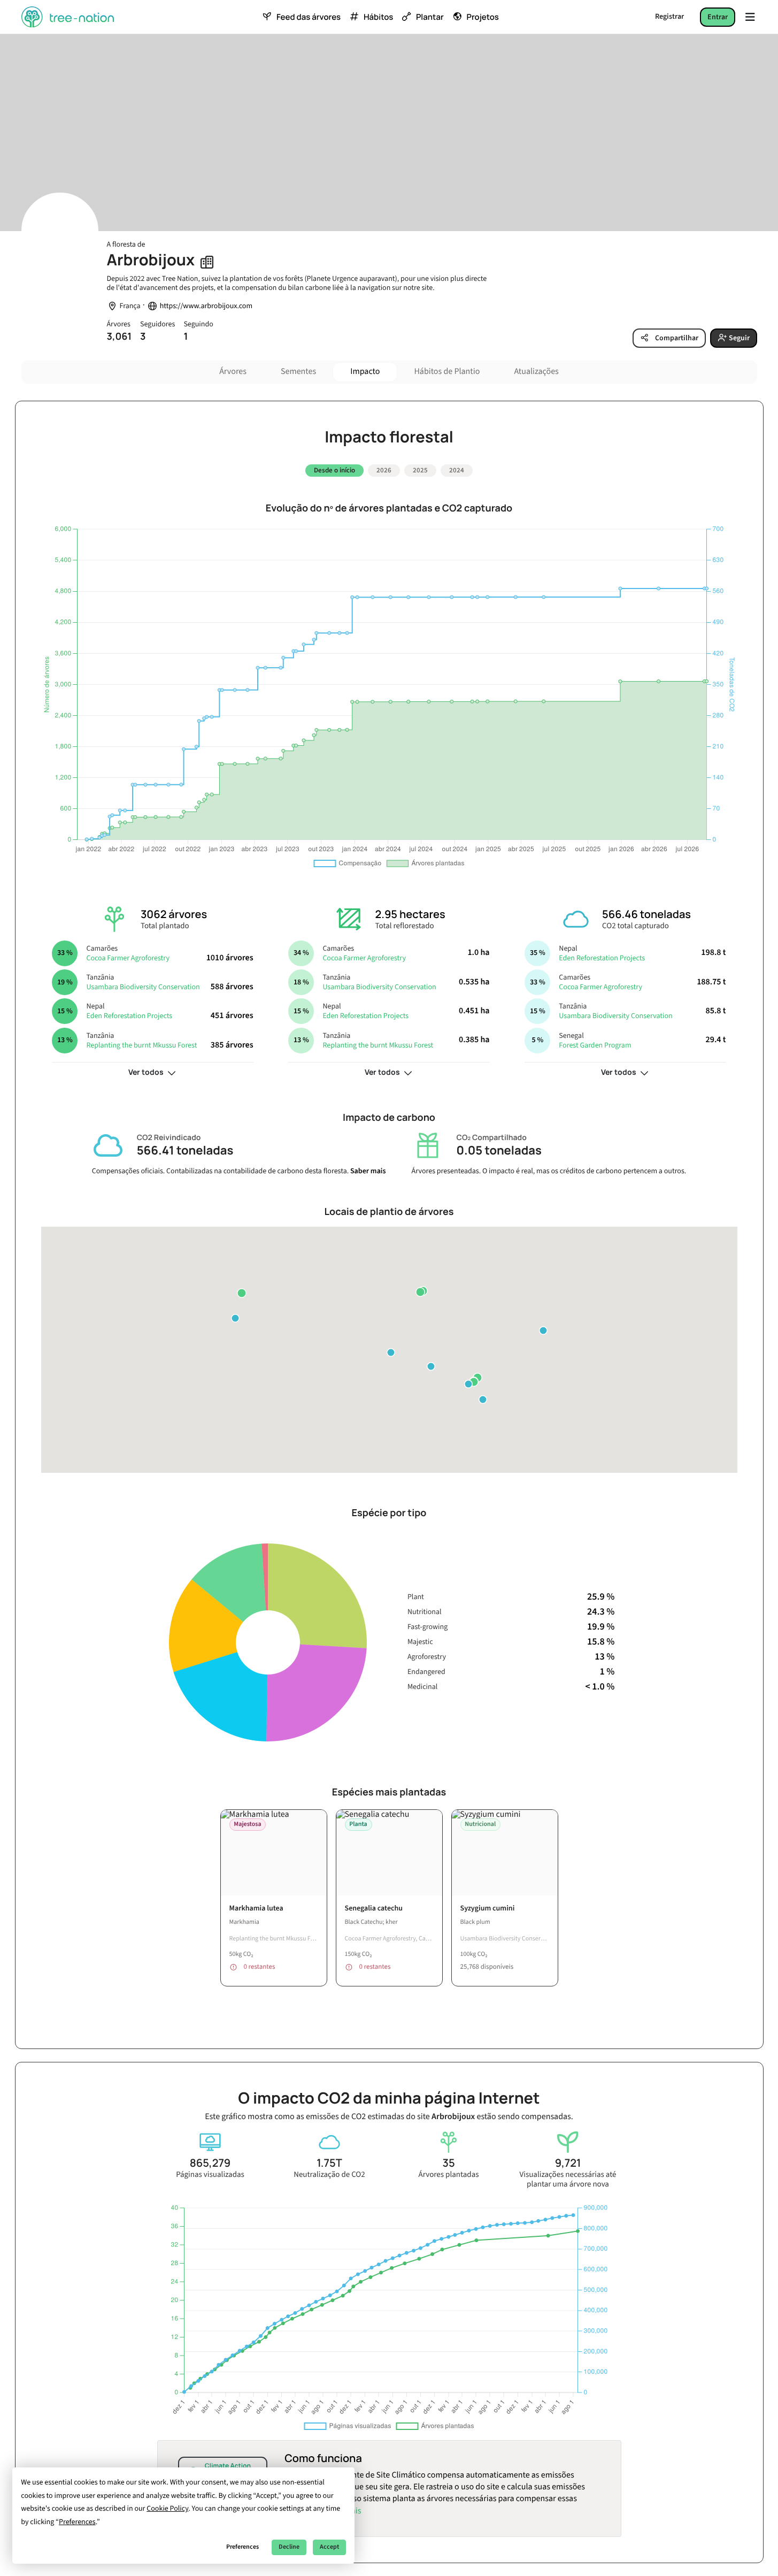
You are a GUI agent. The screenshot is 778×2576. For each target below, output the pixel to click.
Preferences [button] (77, 2522)
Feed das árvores (309, 17)
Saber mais (368, 1171)
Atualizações (536, 372)
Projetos (483, 17)
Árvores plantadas (449, 2175)
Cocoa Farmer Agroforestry (128, 958)
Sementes (298, 372)
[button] (235, 1318)
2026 (384, 470)
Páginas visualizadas (210, 2175)
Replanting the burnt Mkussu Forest (141, 1045)
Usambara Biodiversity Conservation (143, 987)
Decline (289, 2547)
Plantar (430, 17)
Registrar (669, 17)
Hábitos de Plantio (447, 372)
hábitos (378, 17)
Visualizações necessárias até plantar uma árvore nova (568, 2180)
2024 (457, 470)
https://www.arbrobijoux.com (206, 306)
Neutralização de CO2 (329, 2175)
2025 (420, 470)
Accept (329, 2547)
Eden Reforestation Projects (129, 1016)
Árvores (233, 372)
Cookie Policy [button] (167, 2509)
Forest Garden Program (595, 1045)
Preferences (242, 2547)
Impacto (365, 372)
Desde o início (334, 470)
